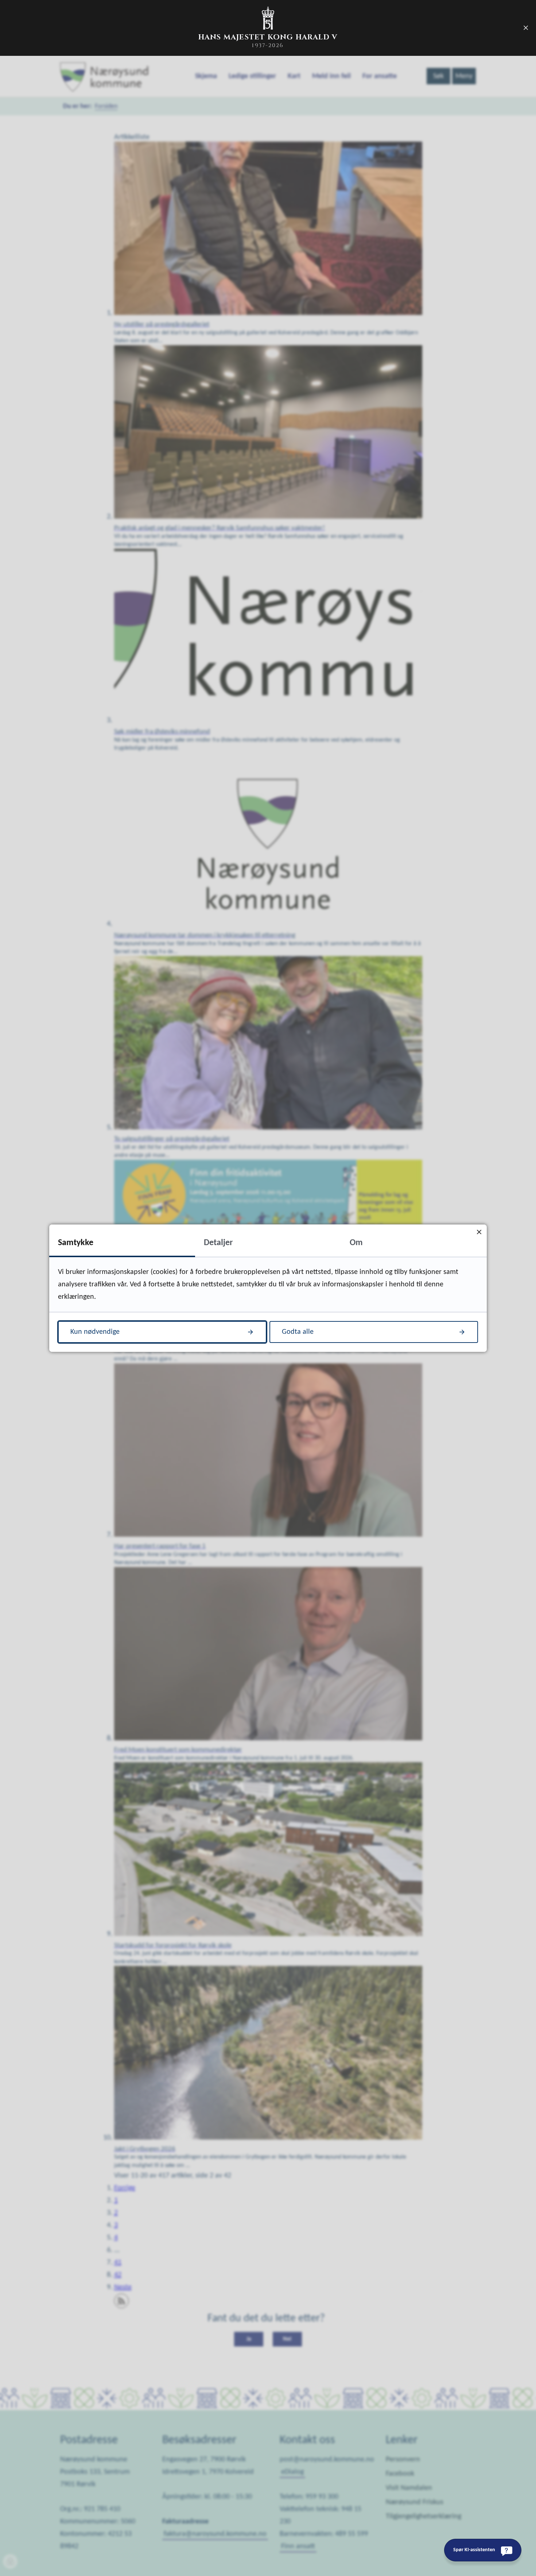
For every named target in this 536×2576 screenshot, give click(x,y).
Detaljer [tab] (218, 1243)
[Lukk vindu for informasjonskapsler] (479, 1232)
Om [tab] (356, 1243)
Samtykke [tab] (76, 1243)
